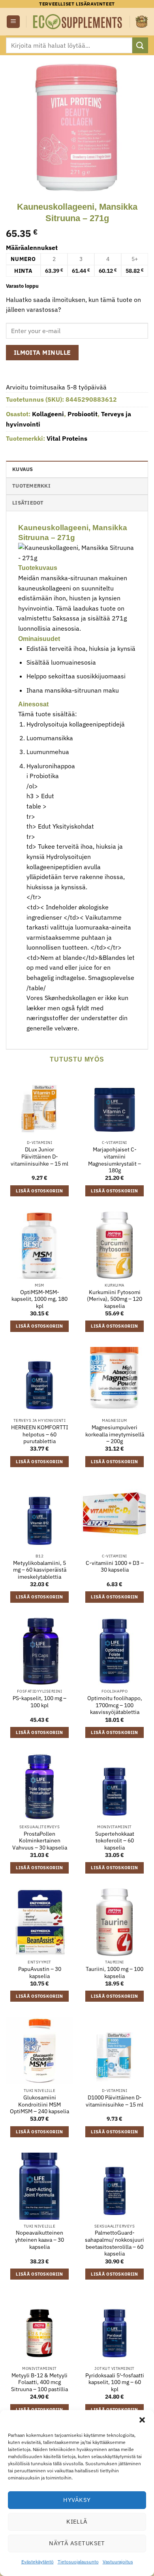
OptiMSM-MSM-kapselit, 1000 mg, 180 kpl (39, 1299)
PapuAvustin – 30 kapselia (40, 1973)
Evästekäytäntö (38, 2562)
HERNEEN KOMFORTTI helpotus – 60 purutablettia (40, 1434)
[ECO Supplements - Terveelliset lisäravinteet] (78, 22)
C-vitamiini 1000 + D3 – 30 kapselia (115, 1567)
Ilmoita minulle (42, 352)
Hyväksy (77, 2500)
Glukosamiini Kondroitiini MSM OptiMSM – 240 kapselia (39, 2105)
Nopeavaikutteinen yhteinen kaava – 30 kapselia (39, 2240)
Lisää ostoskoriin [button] (39, 1191)
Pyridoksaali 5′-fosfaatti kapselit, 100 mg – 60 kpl (115, 2382)
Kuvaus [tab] (23, 469)
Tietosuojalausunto (78, 2562)
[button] (142, 2420)
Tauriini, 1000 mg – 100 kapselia (115, 1973)
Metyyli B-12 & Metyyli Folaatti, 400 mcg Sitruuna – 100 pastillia (39, 2382)
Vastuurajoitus (118, 2562)
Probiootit (83, 414)
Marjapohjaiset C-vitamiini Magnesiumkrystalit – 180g (115, 1160)
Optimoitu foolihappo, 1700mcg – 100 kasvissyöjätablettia (115, 1705)
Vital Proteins (67, 438)
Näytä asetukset (77, 2543)
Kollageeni (48, 414)
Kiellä (77, 2521)
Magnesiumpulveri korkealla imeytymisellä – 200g (115, 1434)
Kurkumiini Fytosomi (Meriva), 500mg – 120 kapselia (115, 1299)
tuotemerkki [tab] (31, 486)
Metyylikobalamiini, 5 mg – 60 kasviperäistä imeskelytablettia (40, 1570)
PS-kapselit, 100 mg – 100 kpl (39, 1702)
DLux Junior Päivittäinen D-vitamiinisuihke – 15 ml (39, 1157)
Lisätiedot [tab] (28, 503)
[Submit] (140, 45)
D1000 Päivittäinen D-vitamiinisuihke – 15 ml (115, 2101)
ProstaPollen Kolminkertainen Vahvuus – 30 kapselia (40, 1841)
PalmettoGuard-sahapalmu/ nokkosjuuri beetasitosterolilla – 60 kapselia (115, 2243)
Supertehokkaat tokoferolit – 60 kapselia (115, 1841)
